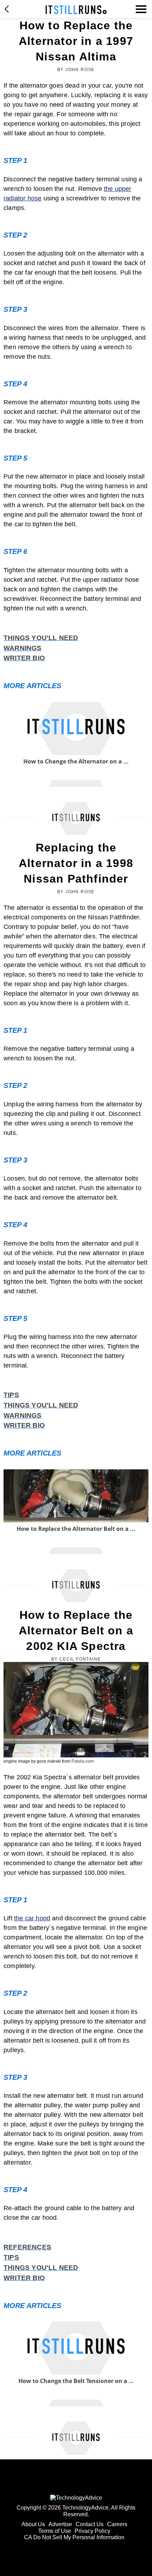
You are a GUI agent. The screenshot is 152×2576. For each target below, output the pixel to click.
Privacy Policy (92, 2531)
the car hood (32, 1918)
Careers (117, 2524)
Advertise (60, 2524)
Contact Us (90, 2524)
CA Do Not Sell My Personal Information (74, 2537)
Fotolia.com (83, 1761)
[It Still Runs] (76, 10)
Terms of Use (55, 2531)
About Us (33, 2524)
